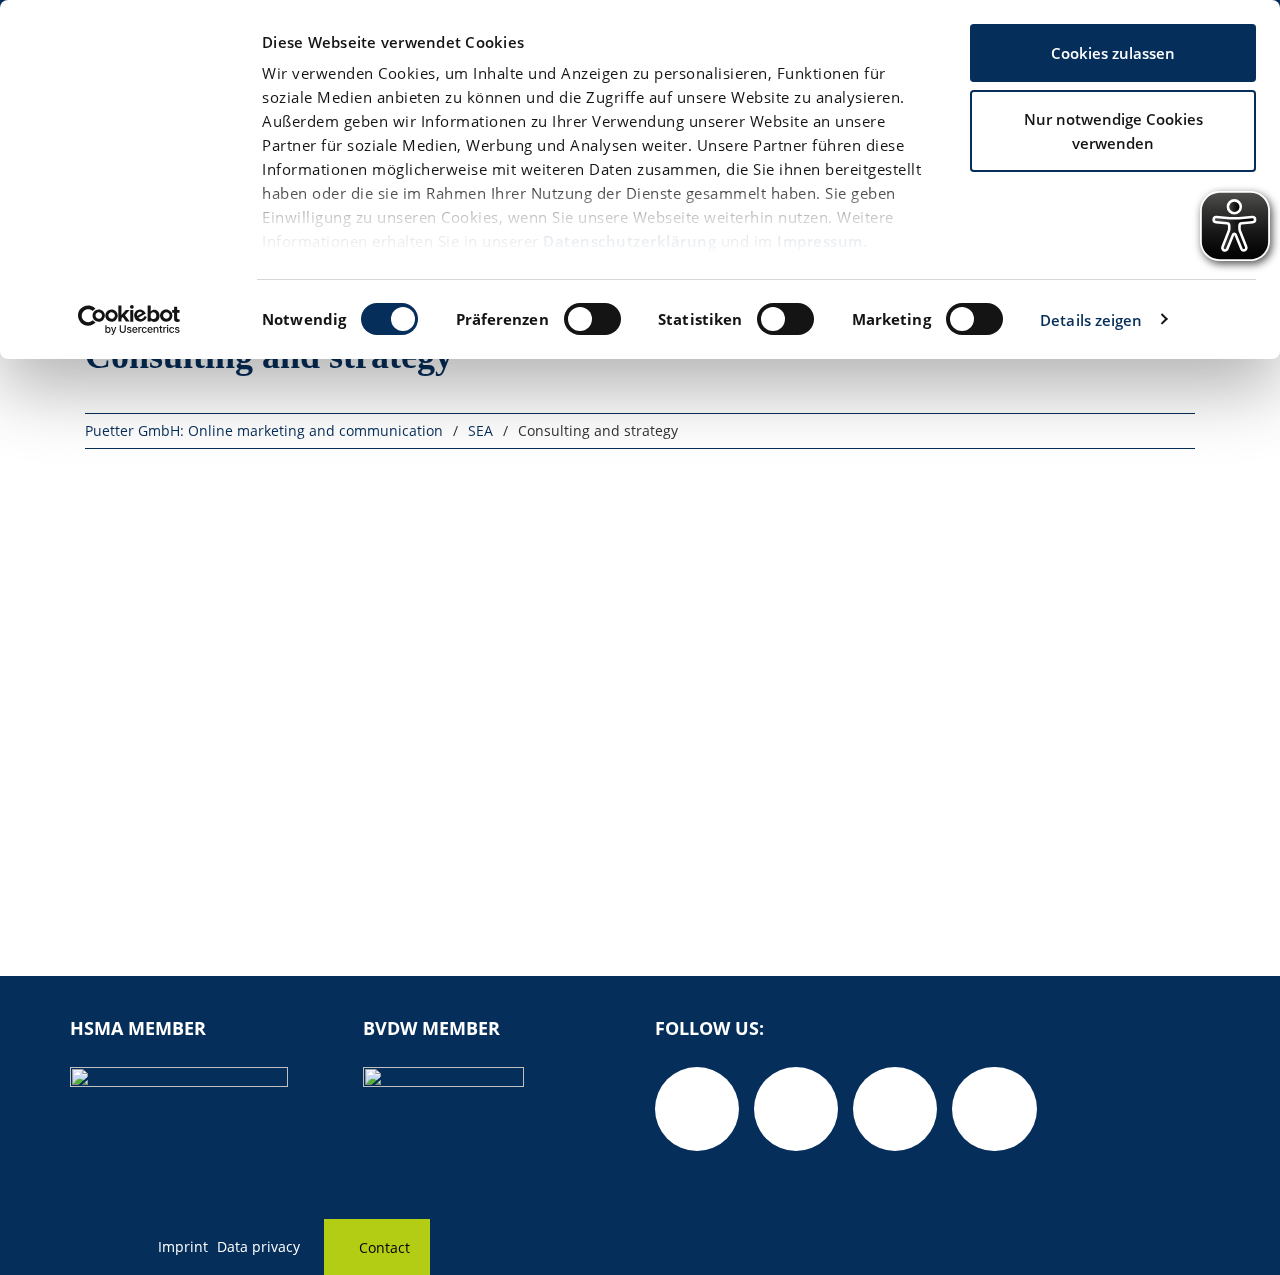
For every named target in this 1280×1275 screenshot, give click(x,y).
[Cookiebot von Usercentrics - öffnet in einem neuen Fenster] (129, 320)
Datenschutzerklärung (629, 241)
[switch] (592, 319)
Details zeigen (1091, 320)
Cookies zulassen (1113, 53)
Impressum (820, 241)
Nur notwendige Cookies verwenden (1113, 131)
